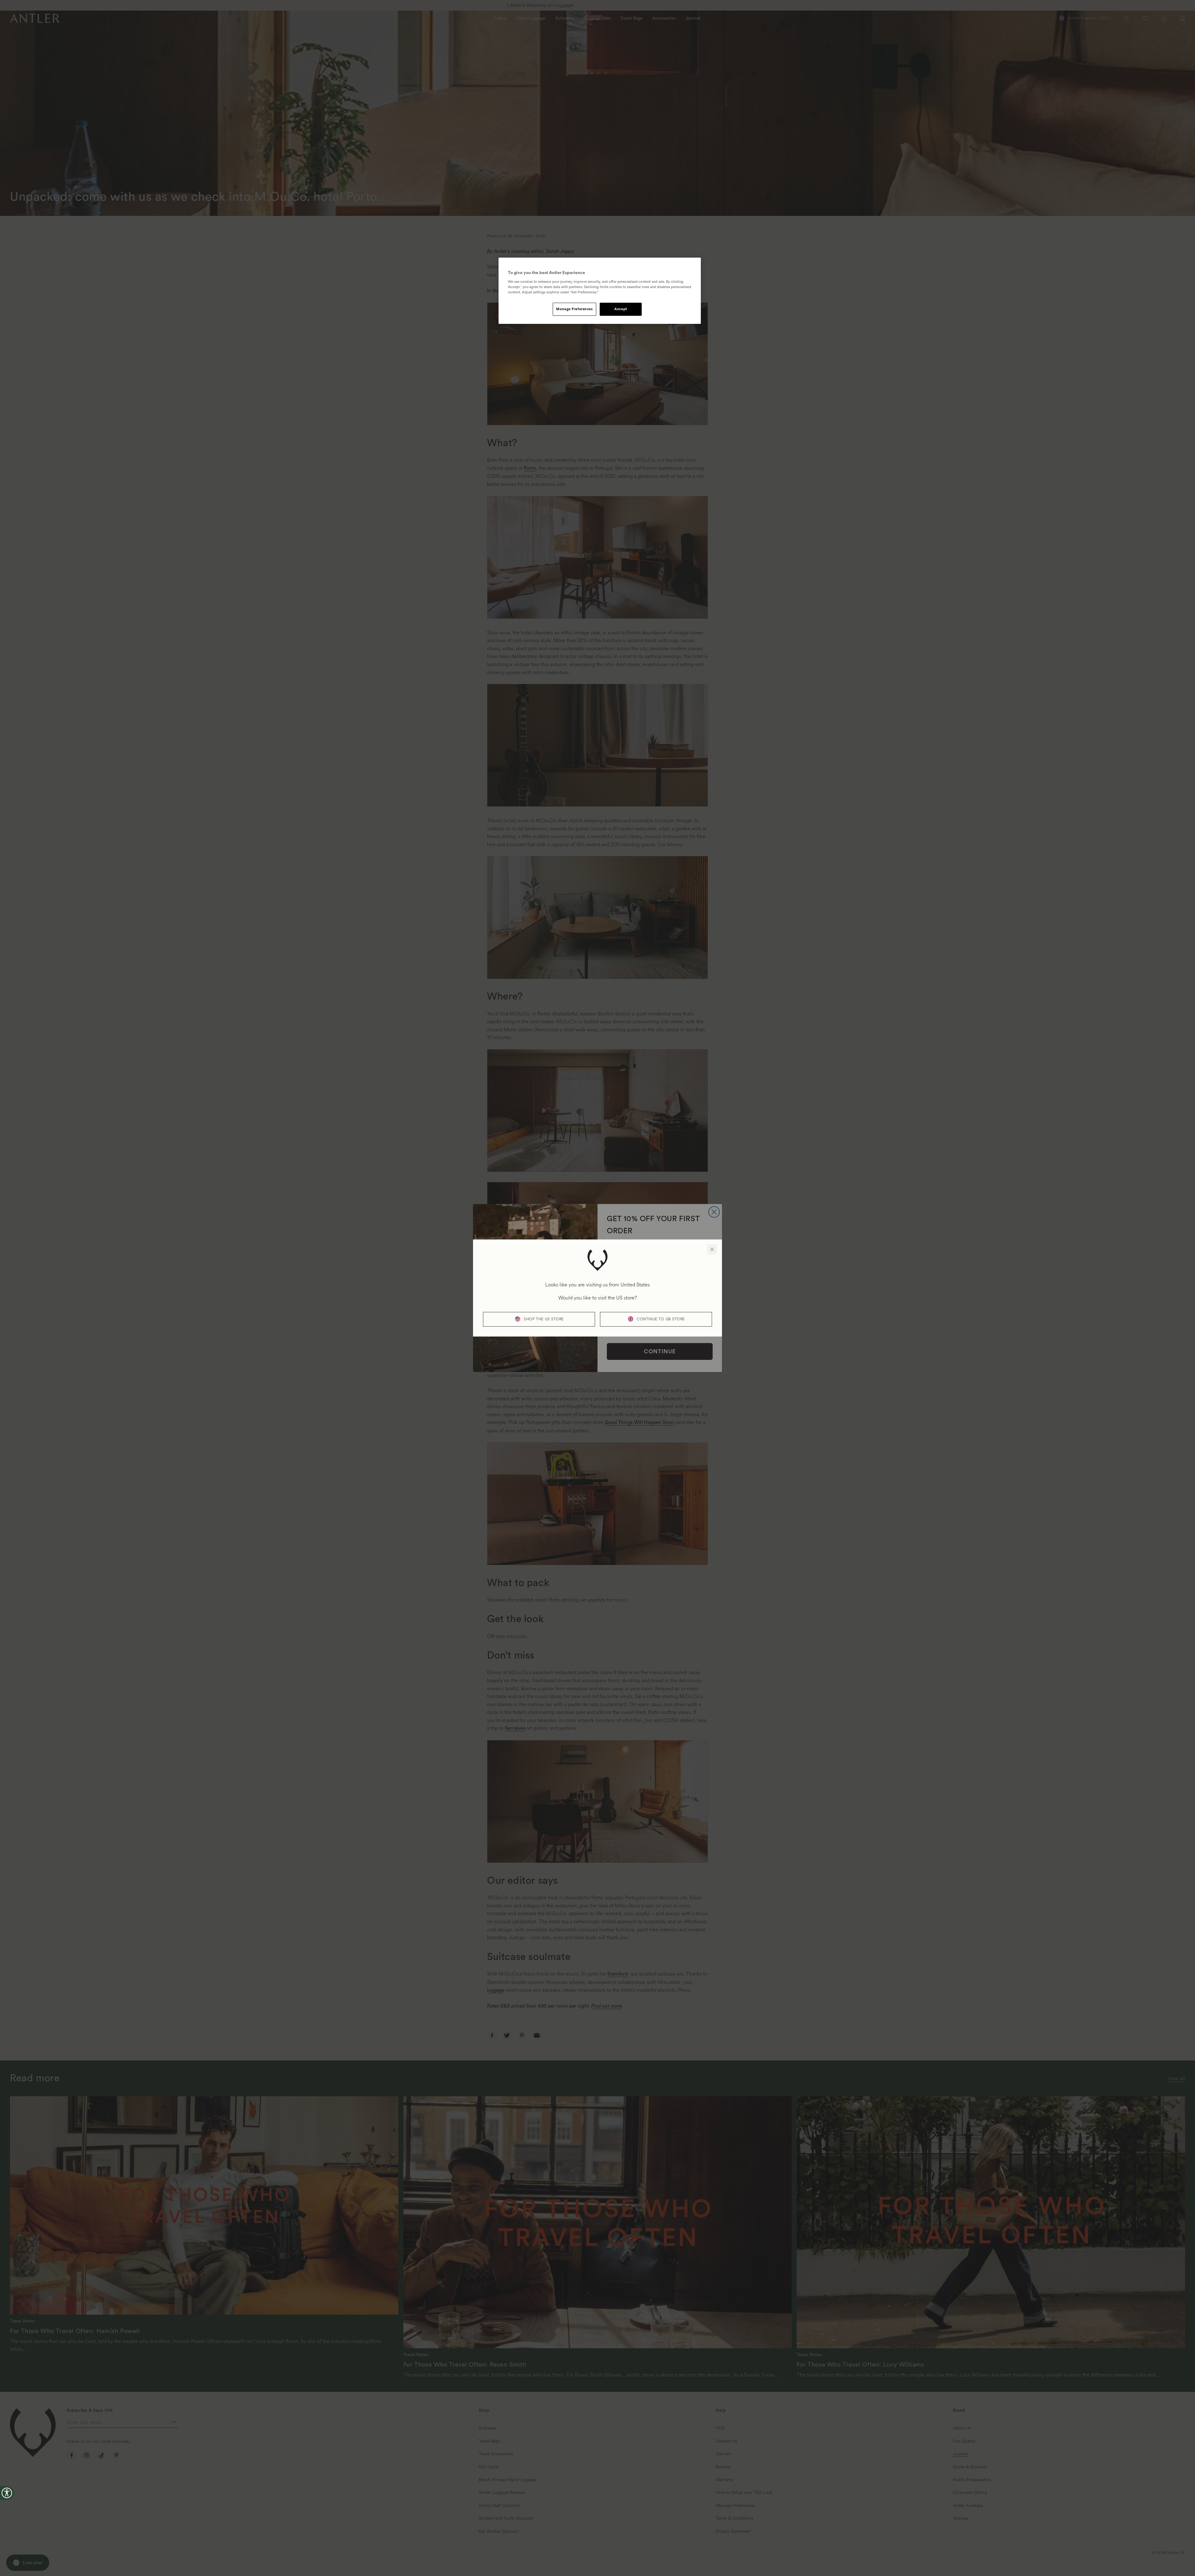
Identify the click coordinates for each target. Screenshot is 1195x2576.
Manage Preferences (574, 309)
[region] (600, 291)
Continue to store (661, 1319)
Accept (621, 309)
